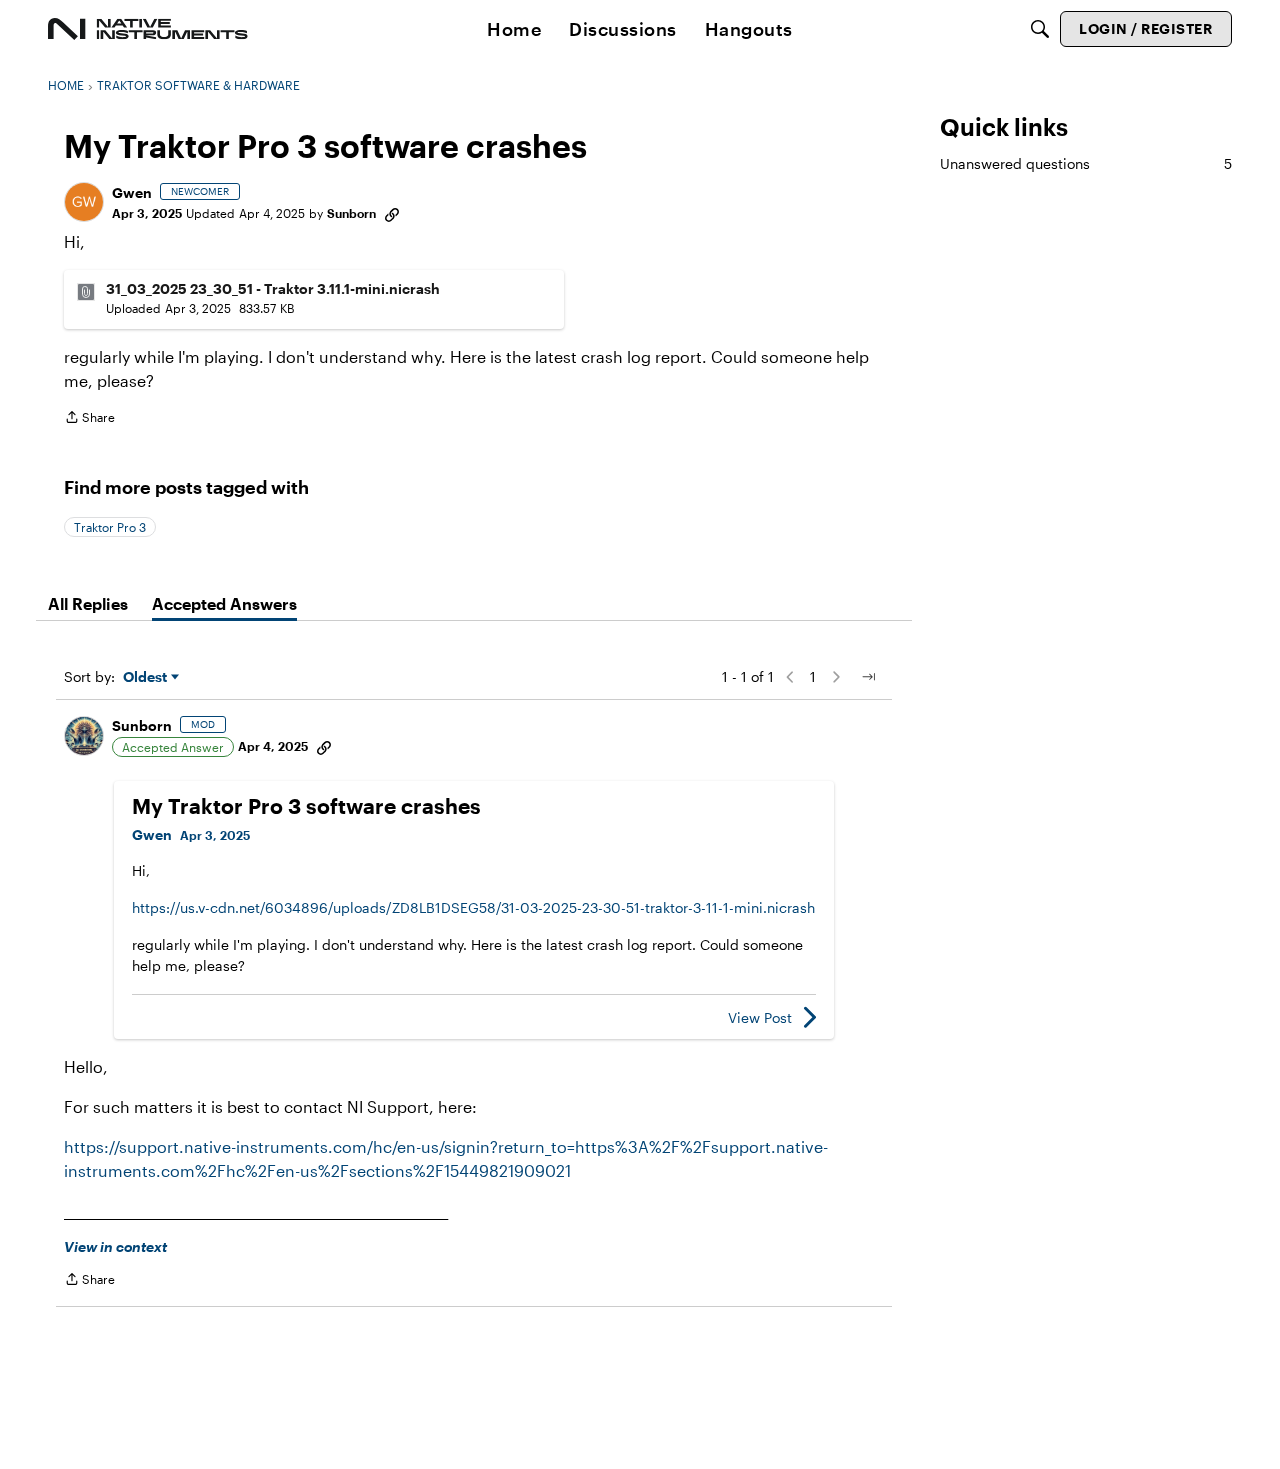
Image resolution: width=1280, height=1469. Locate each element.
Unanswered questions (1086, 163)
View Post (760, 1017)
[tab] (88, 604)
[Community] (148, 29)
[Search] (1040, 29)
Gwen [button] (132, 192)
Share (89, 419)
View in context (115, 1246)
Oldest (147, 677)
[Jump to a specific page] (868, 677)
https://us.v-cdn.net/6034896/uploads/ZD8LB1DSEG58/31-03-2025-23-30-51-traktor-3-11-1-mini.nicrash (473, 907)
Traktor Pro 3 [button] (110, 527)
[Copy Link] (392, 213)
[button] (84, 202)
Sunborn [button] (351, 213)
